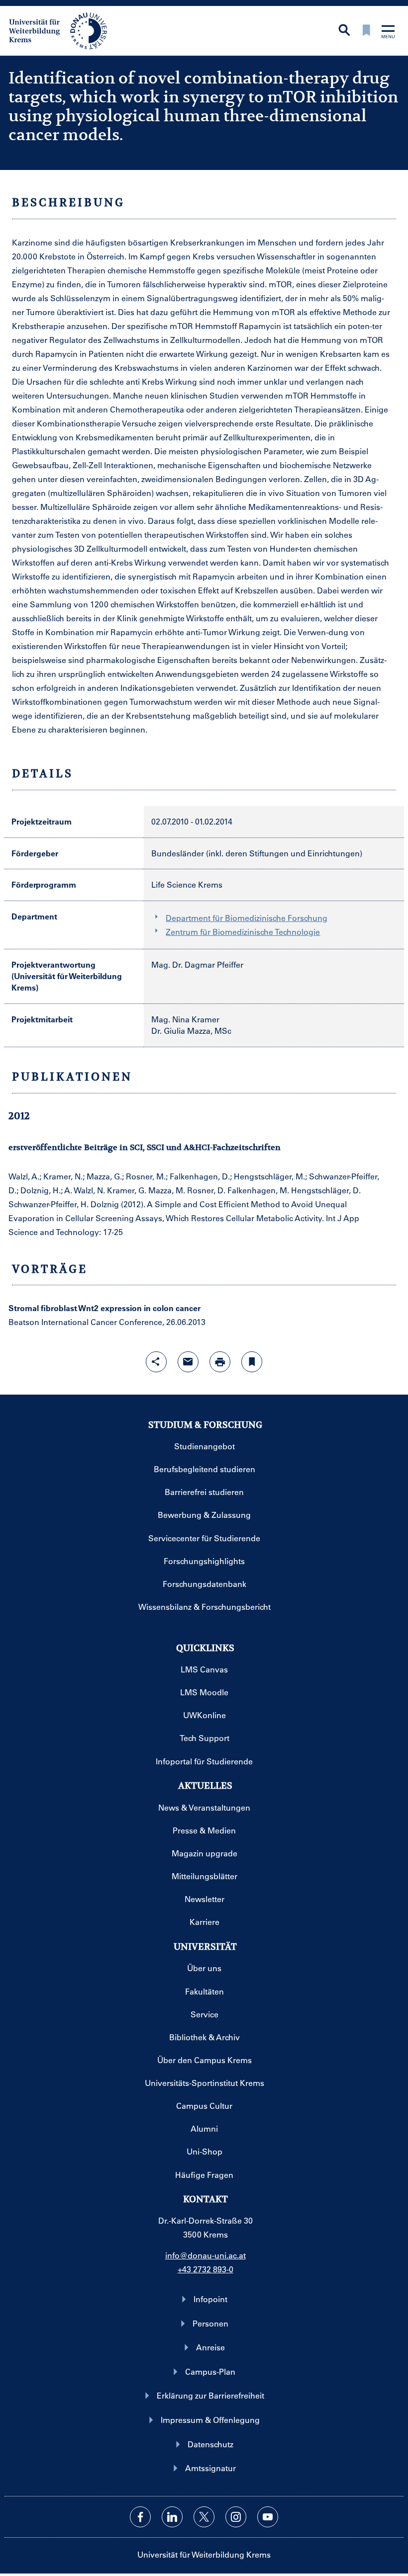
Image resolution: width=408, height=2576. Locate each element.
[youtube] (268, 2517)
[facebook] (140, 2517)
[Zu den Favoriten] (366, 31)
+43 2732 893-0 (205, 2269)
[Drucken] (220, 1362)
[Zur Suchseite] (344, 31)
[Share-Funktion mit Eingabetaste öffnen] (156, 1362)
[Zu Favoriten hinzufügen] (252, 1362)
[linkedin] (172, 2517)
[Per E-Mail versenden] (188, 1362)
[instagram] (236, 2517)
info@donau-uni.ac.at (205, 2255)
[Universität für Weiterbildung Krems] (63, 30)
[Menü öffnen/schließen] (388, 33)
